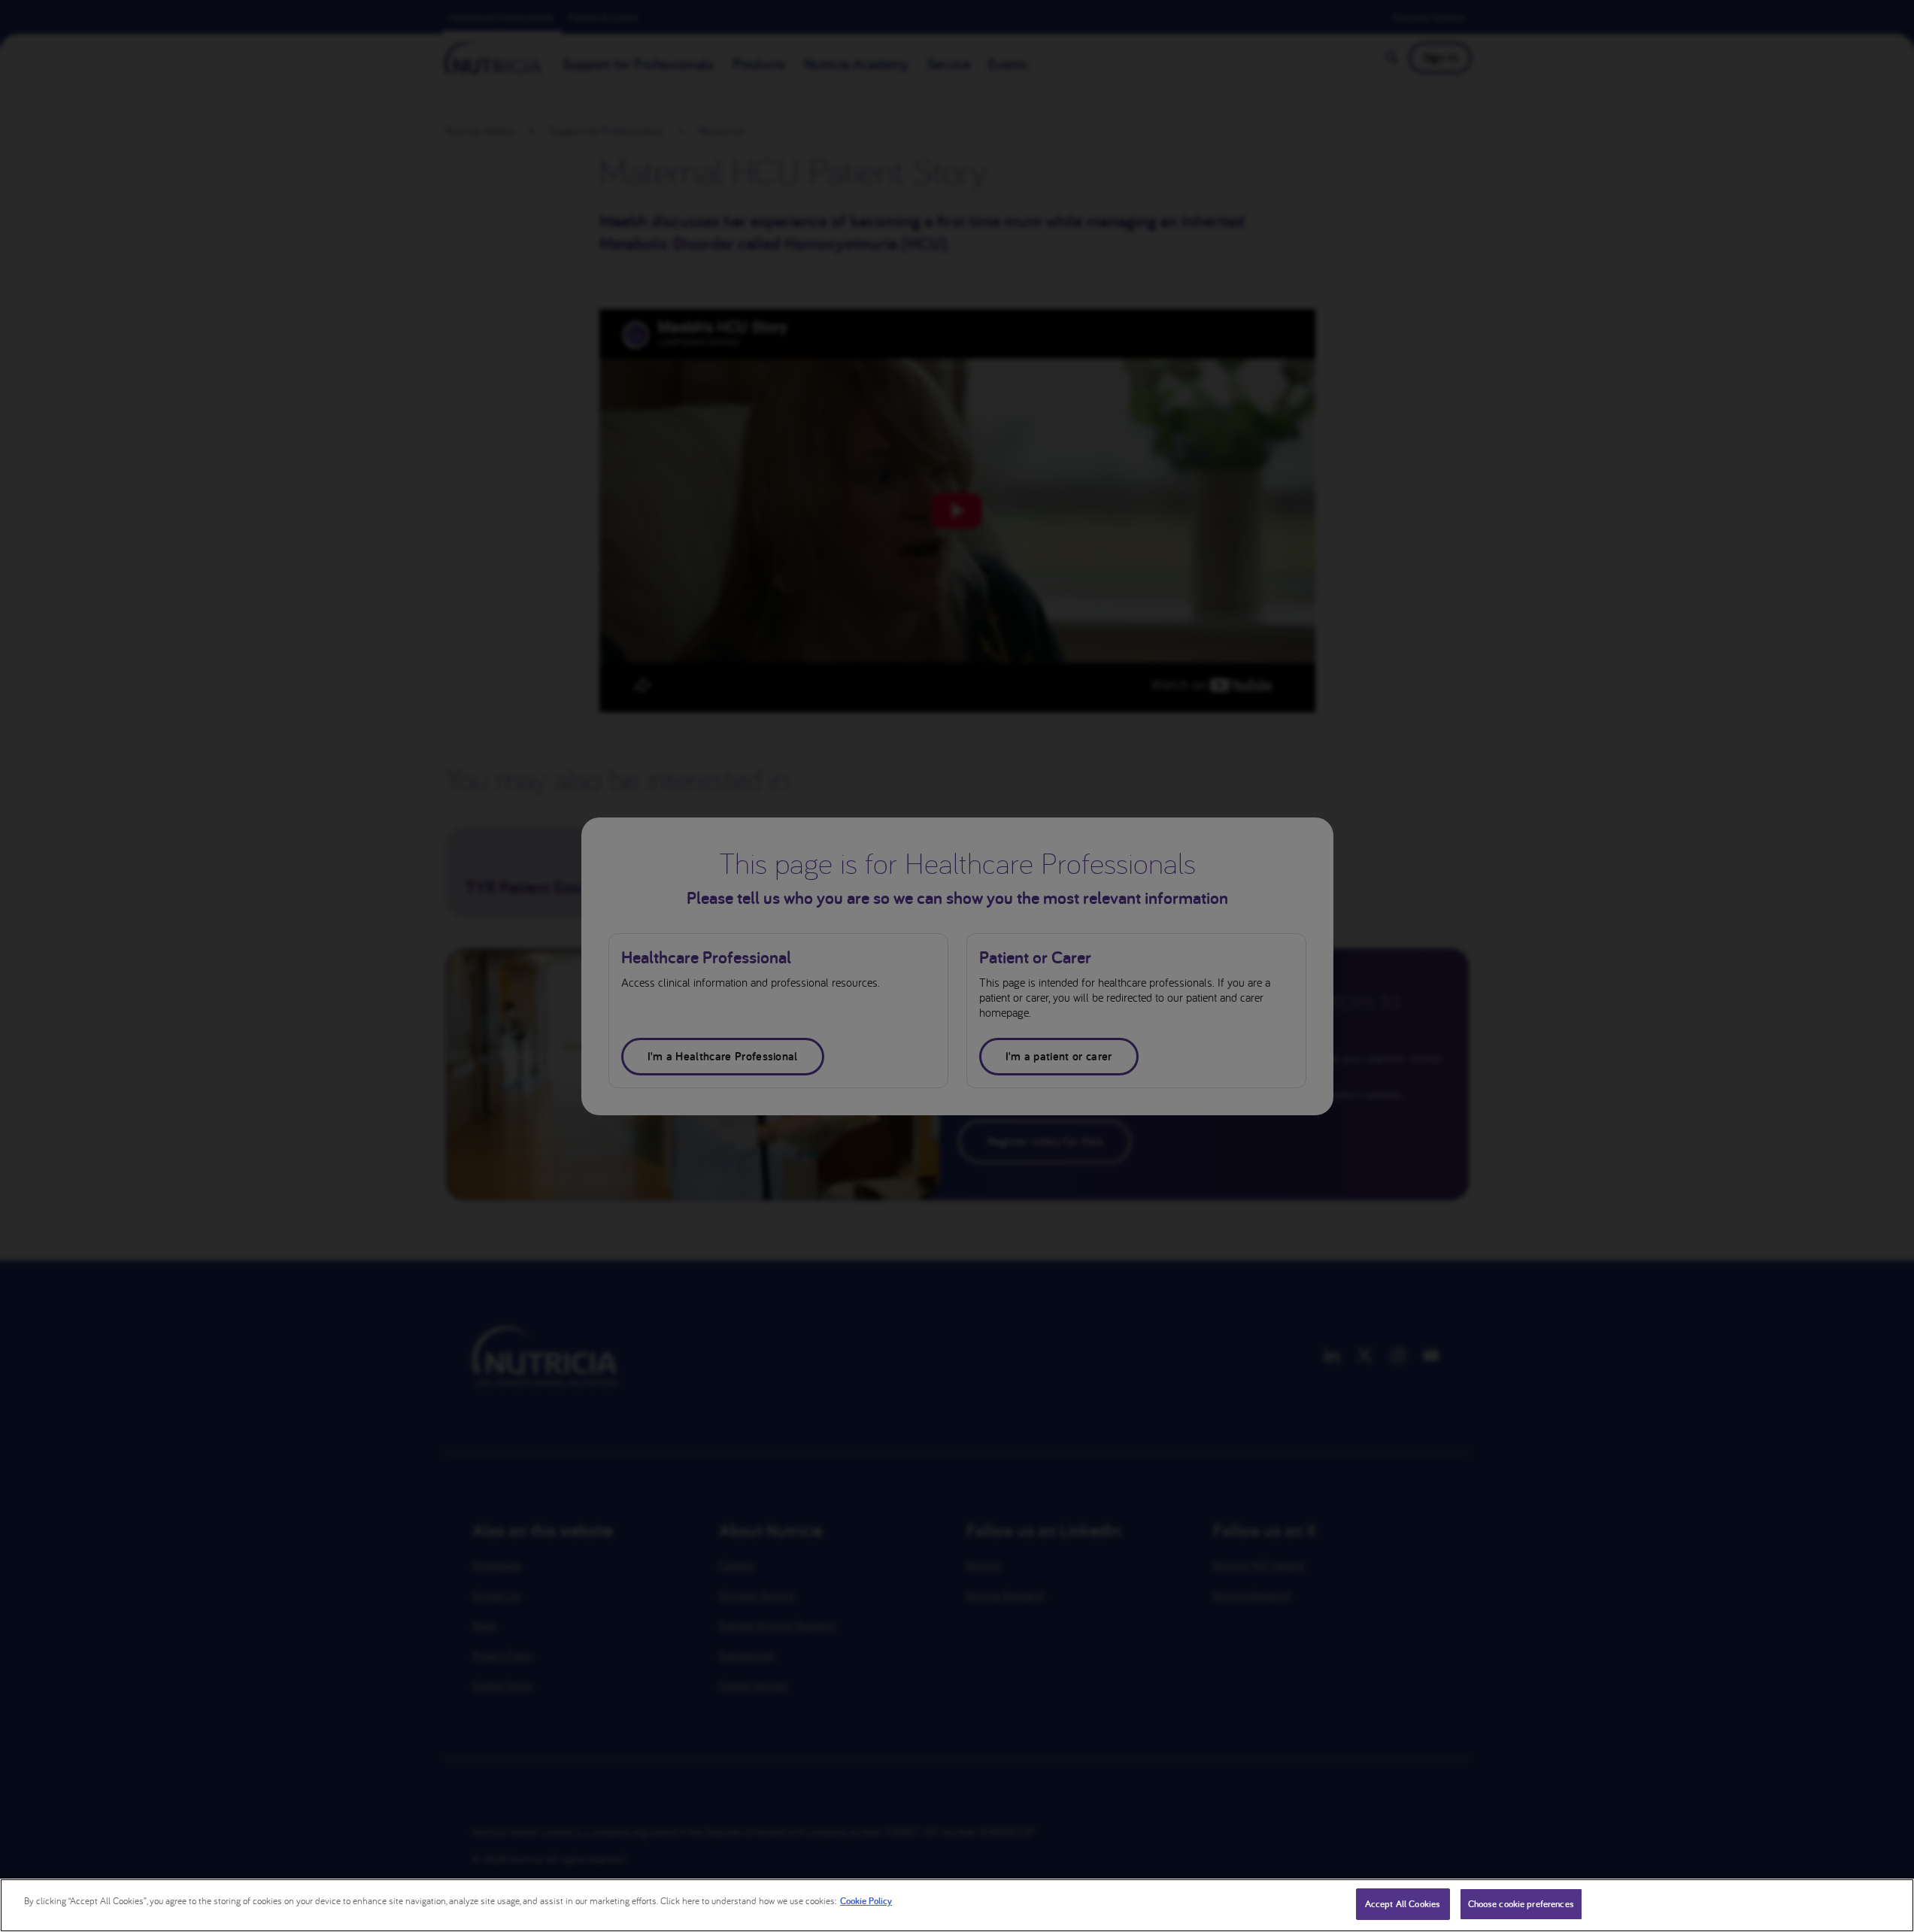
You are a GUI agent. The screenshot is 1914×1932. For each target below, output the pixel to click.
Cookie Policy (866, 1901)
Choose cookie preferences (1521, 1904)
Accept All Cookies (1403, 1904)
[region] (957, 1905)
